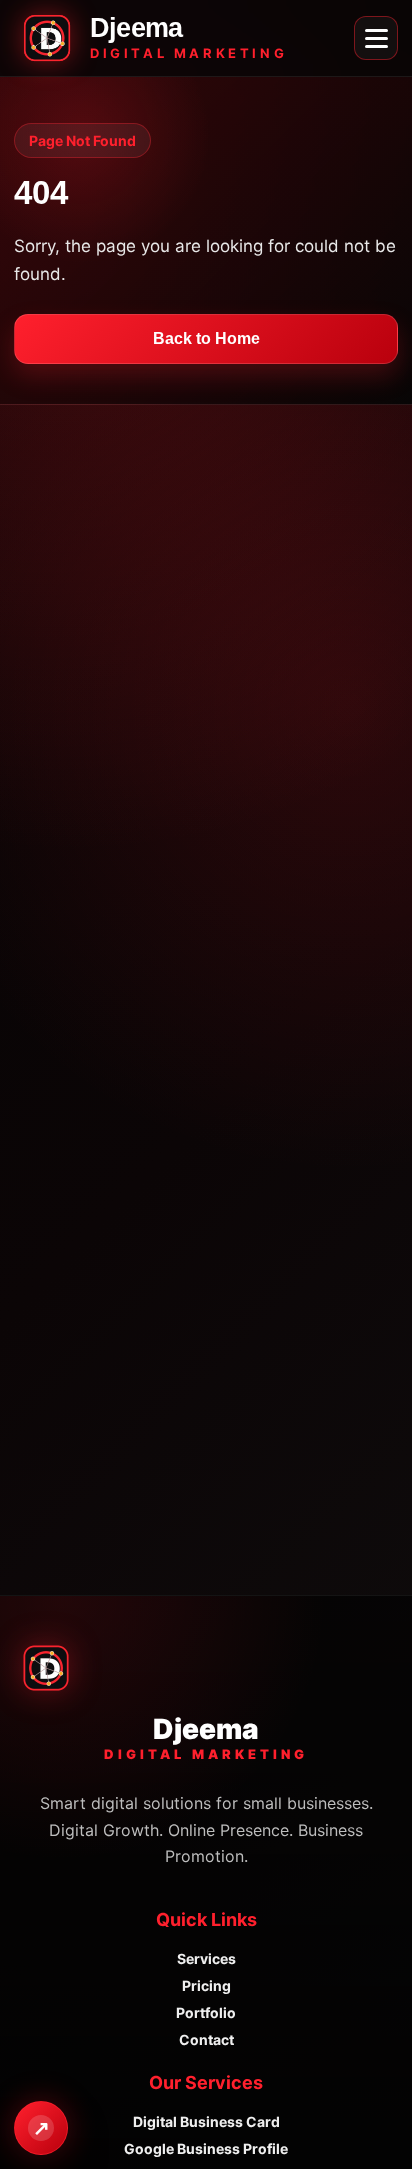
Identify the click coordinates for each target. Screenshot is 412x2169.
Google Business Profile (206, 2148)
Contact (206, 2039)
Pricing (206, 1985)
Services (206, 1958)
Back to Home (206, 338)
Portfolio (206, 2012)
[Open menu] (376, 38)
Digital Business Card (206, 2121)
